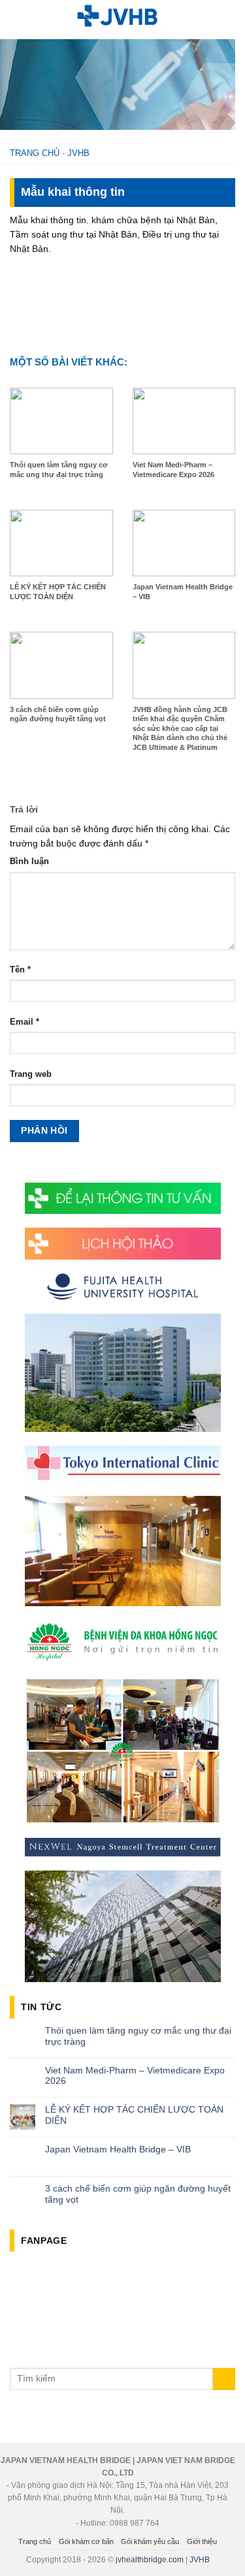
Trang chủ (35, 153)
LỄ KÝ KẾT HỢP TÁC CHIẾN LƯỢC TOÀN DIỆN (134, 2115)
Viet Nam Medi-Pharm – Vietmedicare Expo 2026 (135, 2076)
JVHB (78, 153)
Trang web (31, 1074)
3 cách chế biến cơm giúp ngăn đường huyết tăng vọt (138, 2194)
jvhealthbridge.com (150, 2560)
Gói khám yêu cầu (150, 2541)
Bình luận (29, 861)
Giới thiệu (202, 2541)
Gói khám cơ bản (86, 2541)
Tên (20, 970)
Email (24, 1022)
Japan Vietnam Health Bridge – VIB (118, 2149)
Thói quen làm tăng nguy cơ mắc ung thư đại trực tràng (138, 2036)
